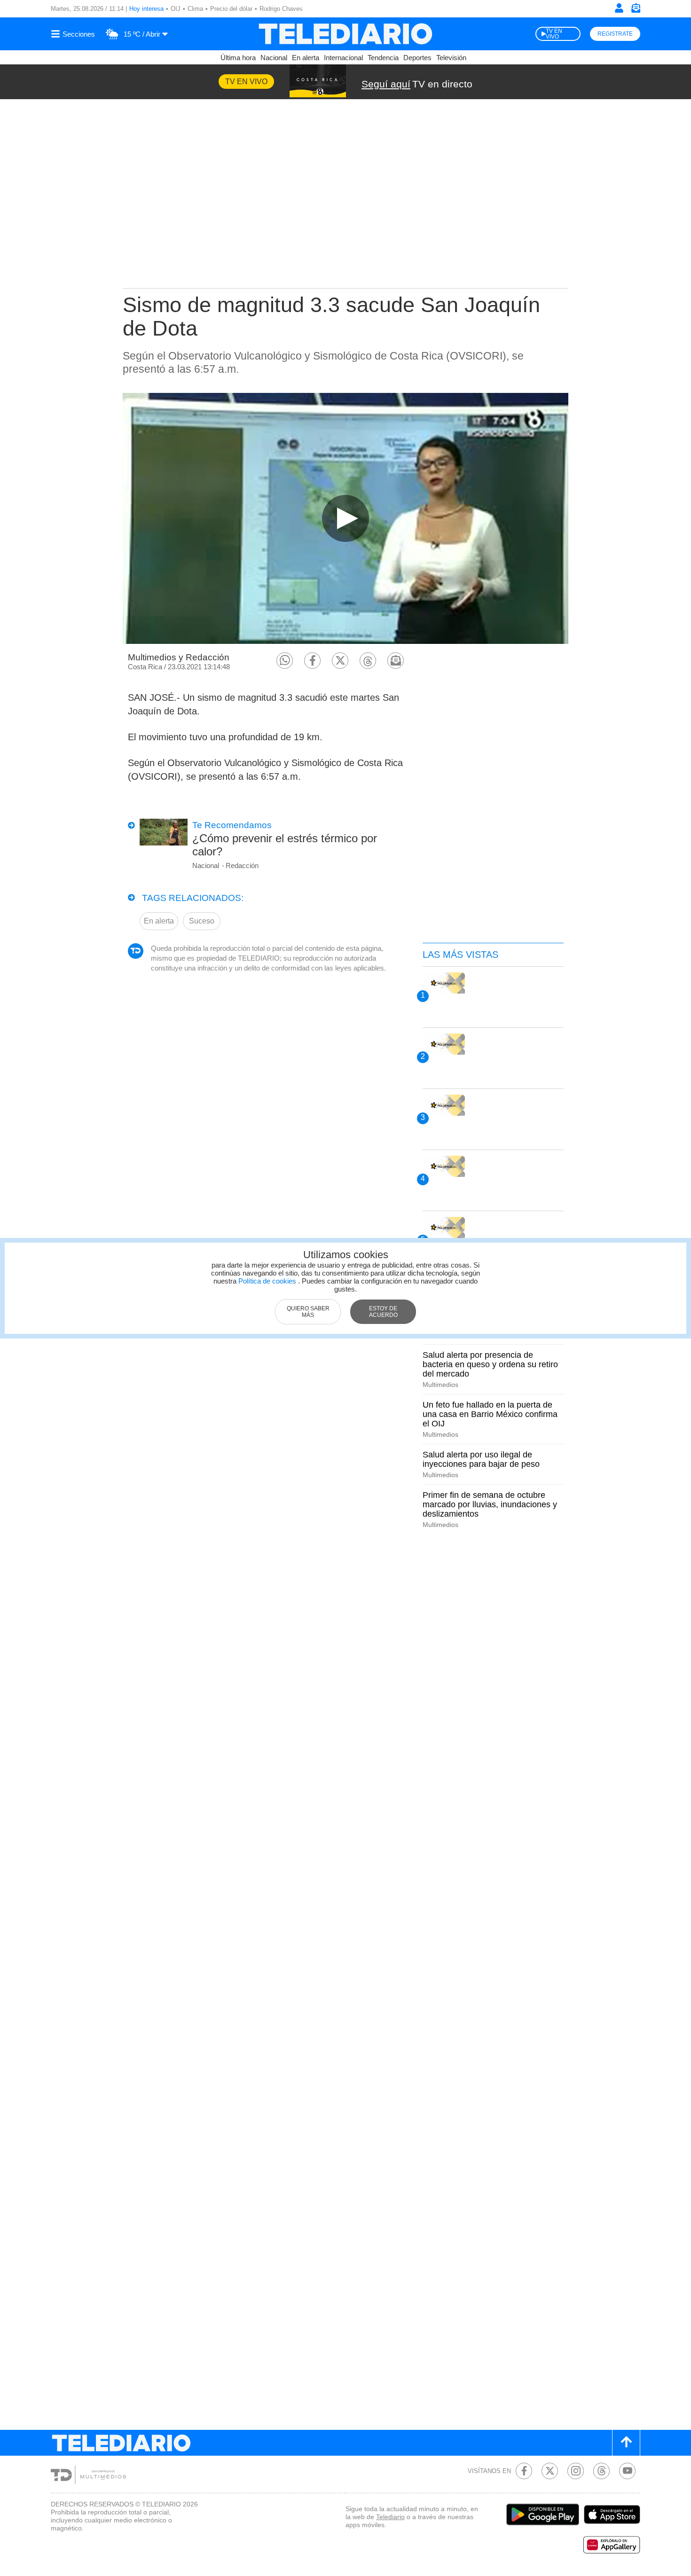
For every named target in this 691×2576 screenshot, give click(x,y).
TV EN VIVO (554, 34)
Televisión (451, 58)
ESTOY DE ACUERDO (383, 1312)
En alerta (306, 58)
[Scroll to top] (626, 2443)
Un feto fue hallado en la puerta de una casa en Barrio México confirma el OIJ (490, 1414)
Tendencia (383, 58)
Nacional (274, 58)
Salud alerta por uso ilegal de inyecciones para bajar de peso (481, 1459)
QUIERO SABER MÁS (308, 1312)
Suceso (202, 921)
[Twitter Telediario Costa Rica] (550, 2471)
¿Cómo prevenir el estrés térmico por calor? (285, 845)
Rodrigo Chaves (281, 9)
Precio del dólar (231, 9)
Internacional (343, 58)
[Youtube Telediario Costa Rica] (627, 2471)
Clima (195, 9)
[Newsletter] (636, 10)
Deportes (417, 58)
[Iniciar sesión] (619, 8)
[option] (345, 518)
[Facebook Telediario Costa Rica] (524, 2471)
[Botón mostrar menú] (74, 34)
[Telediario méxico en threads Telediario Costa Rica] (601, 2471)
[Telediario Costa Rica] (345, 34)
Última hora (238, 58)
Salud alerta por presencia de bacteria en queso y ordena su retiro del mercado (490, 1364)
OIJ (176, 9)
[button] (285, 661)
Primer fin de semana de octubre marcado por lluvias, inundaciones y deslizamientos (490, 1504)
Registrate (615, 34)
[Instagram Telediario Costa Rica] (576, 2471)
